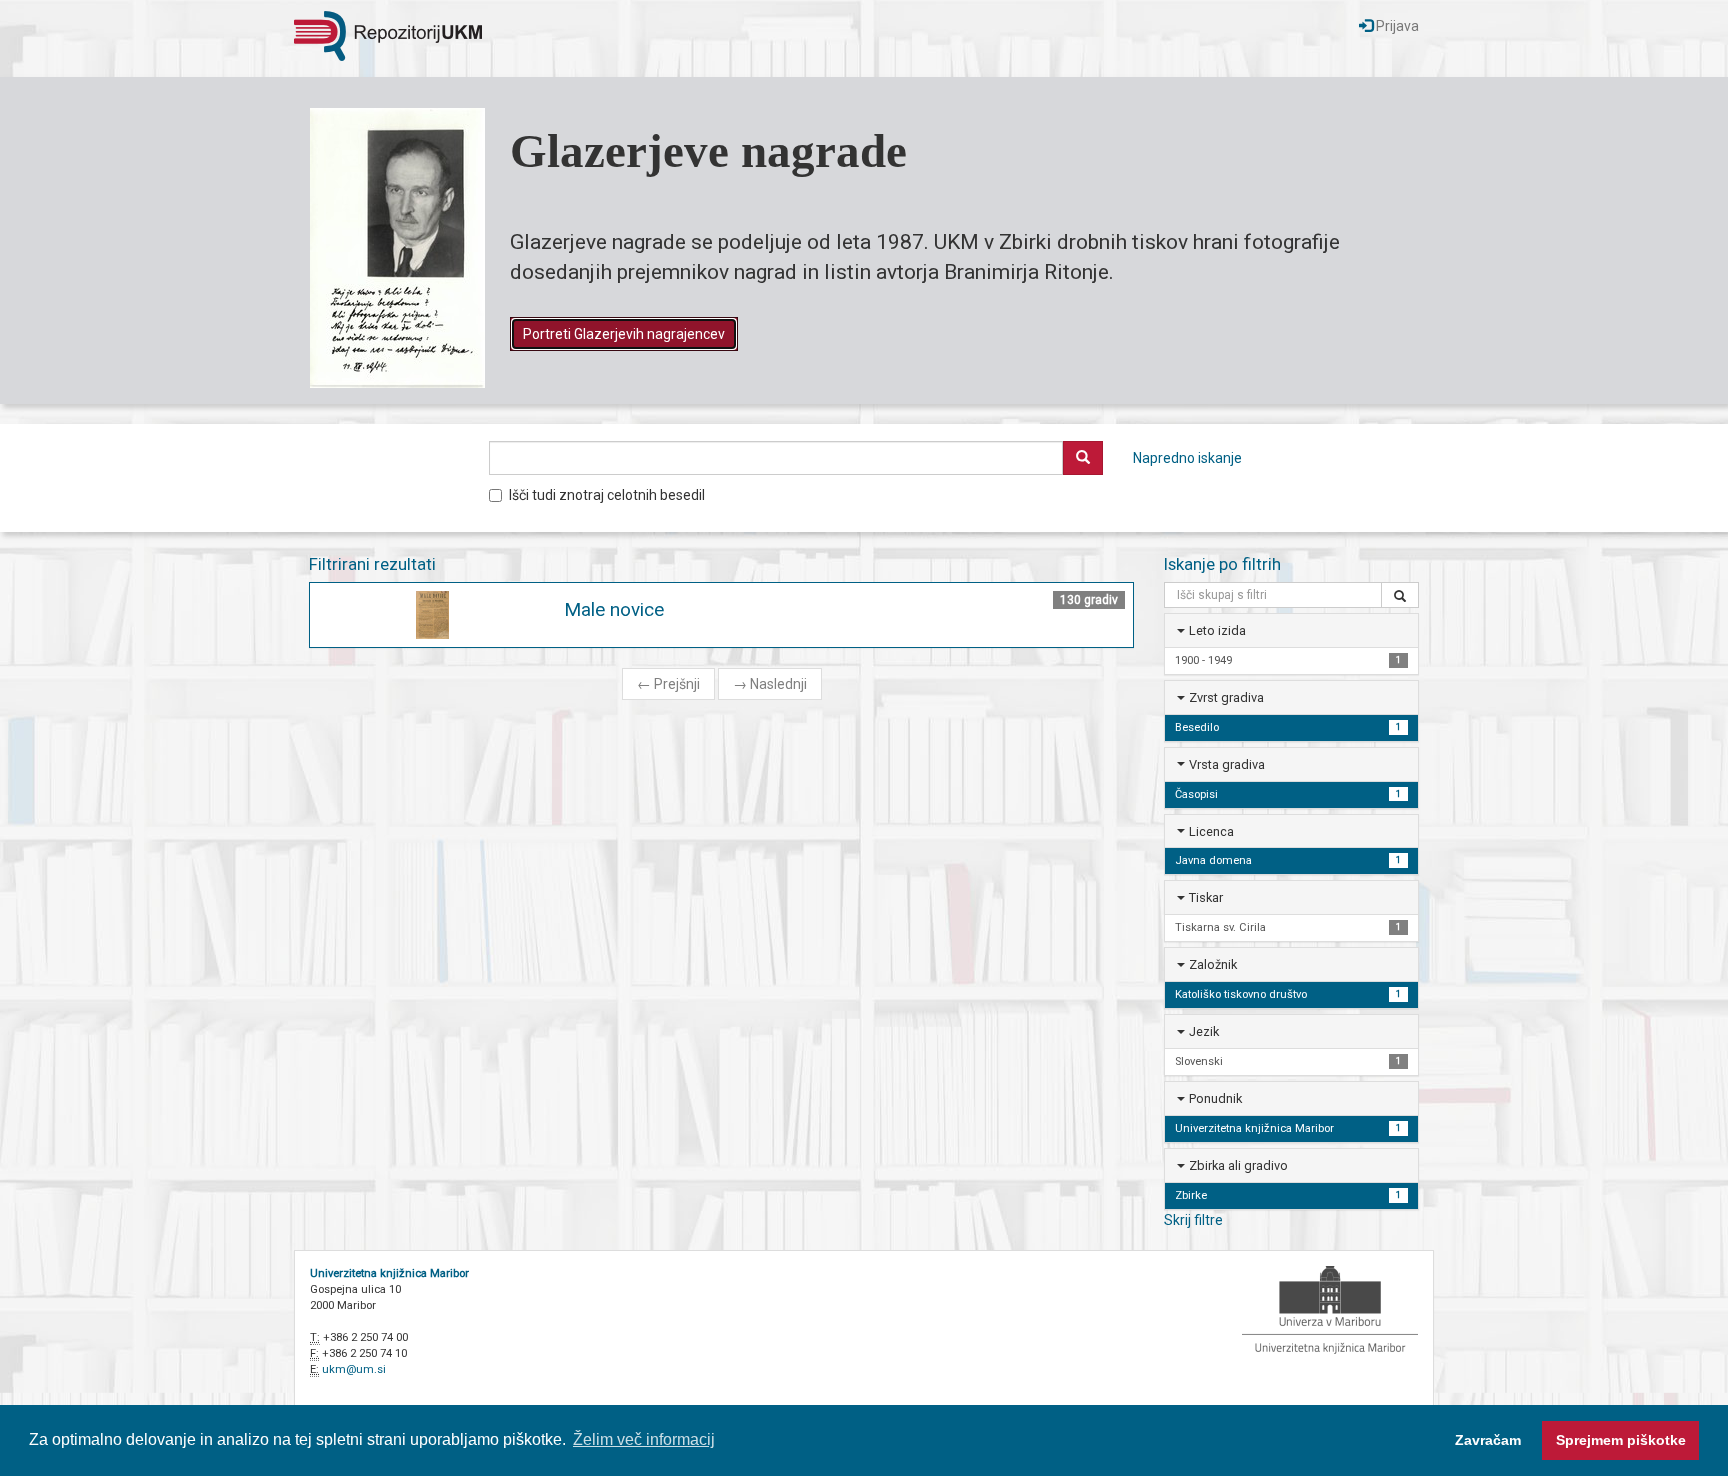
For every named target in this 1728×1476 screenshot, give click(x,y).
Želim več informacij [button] (644, 1439)
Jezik (1204, 1031)
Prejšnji (668, 684)
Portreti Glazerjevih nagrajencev (624, 334)
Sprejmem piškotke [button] (1621, 1440)
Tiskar (1206, 897)
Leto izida (1217, 630)
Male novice (614, 609)
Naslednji (770, 684)
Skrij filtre (1193, 1220)
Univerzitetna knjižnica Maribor (389, 1273)
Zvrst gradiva (1226, 697)
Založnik (1213, 964)
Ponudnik (1215, 1098)
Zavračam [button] (1488, 1440)
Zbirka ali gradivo (1238, 1165)
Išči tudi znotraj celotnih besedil (607, 495)
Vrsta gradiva (1227, 764)
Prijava (1396, 26)
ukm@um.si (354, 1369)
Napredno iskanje (1187, 458)
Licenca (1211, 831)
